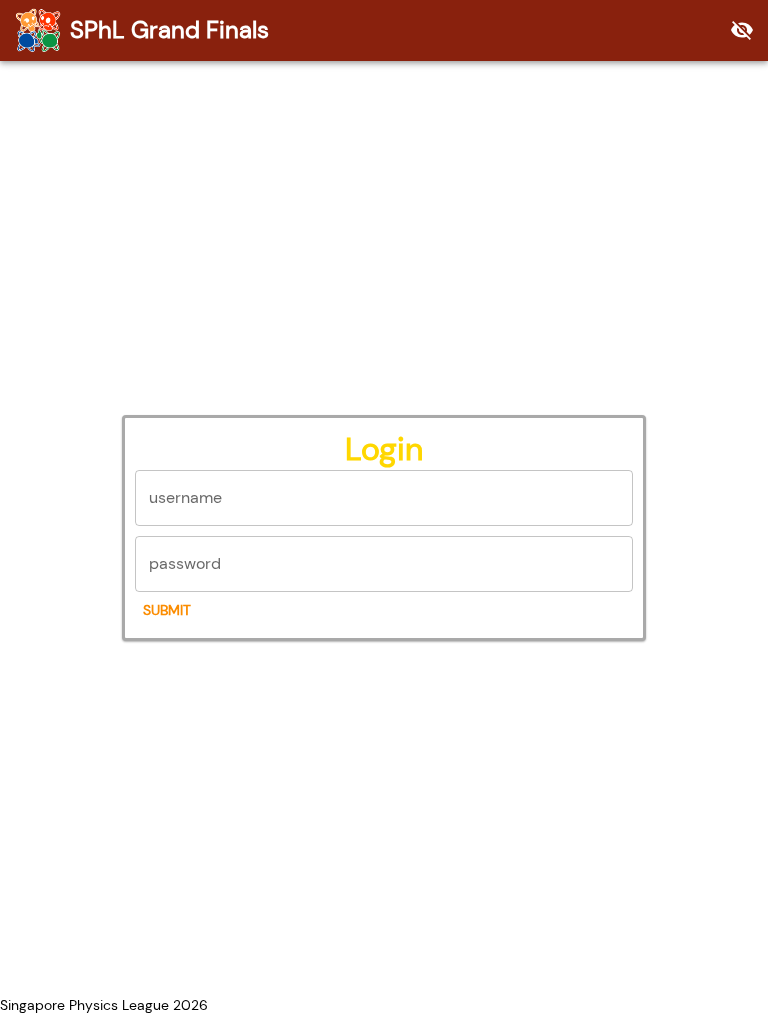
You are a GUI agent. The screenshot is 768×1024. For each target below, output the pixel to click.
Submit (167, 610)
